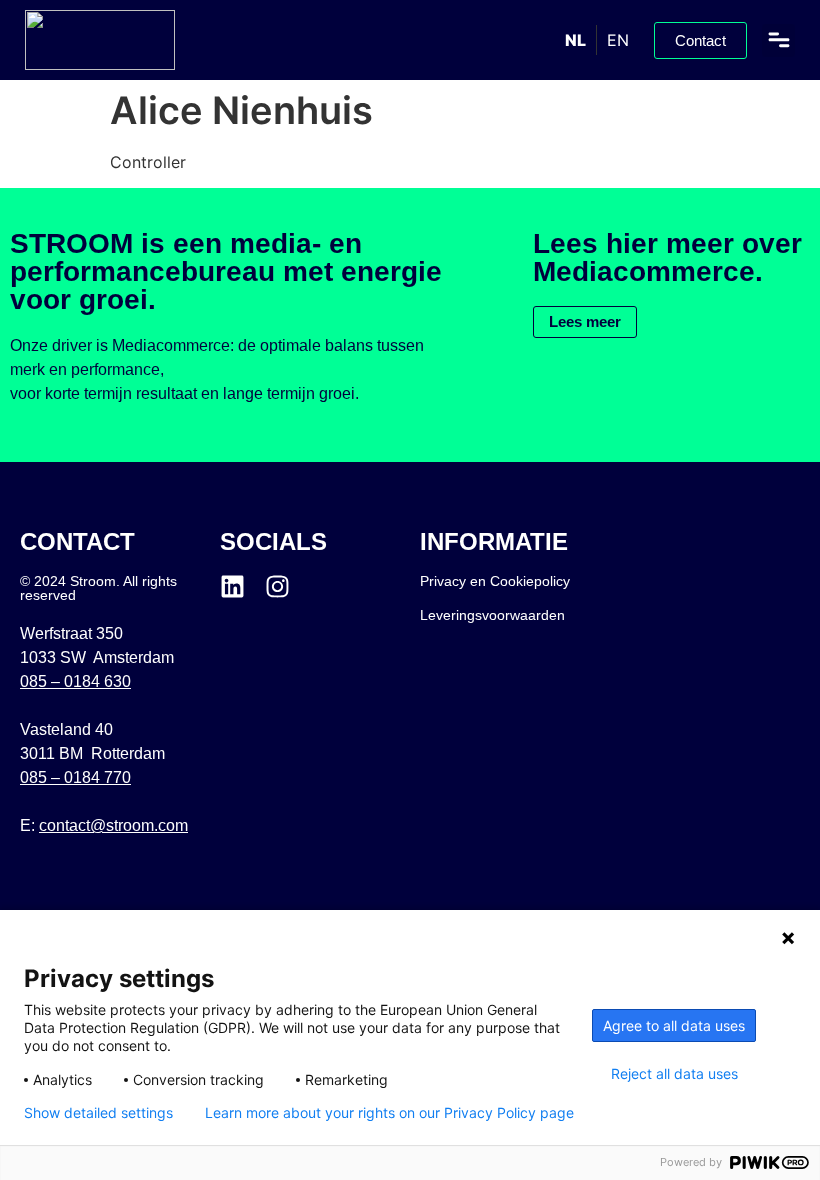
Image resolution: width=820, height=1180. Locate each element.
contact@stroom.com (113, 825)
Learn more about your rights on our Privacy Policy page (389, 1113)
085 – (75, 681)
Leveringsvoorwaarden (492, 615)
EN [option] (618, 40)
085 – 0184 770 (75, 777)
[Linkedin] (232, 586)
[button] (778, 40)
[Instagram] (277, 586)
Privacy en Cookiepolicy (495, 581)
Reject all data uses (674, 1074)
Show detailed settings (98, 1113)
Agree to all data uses (674, 1025)
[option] (617, 40)
